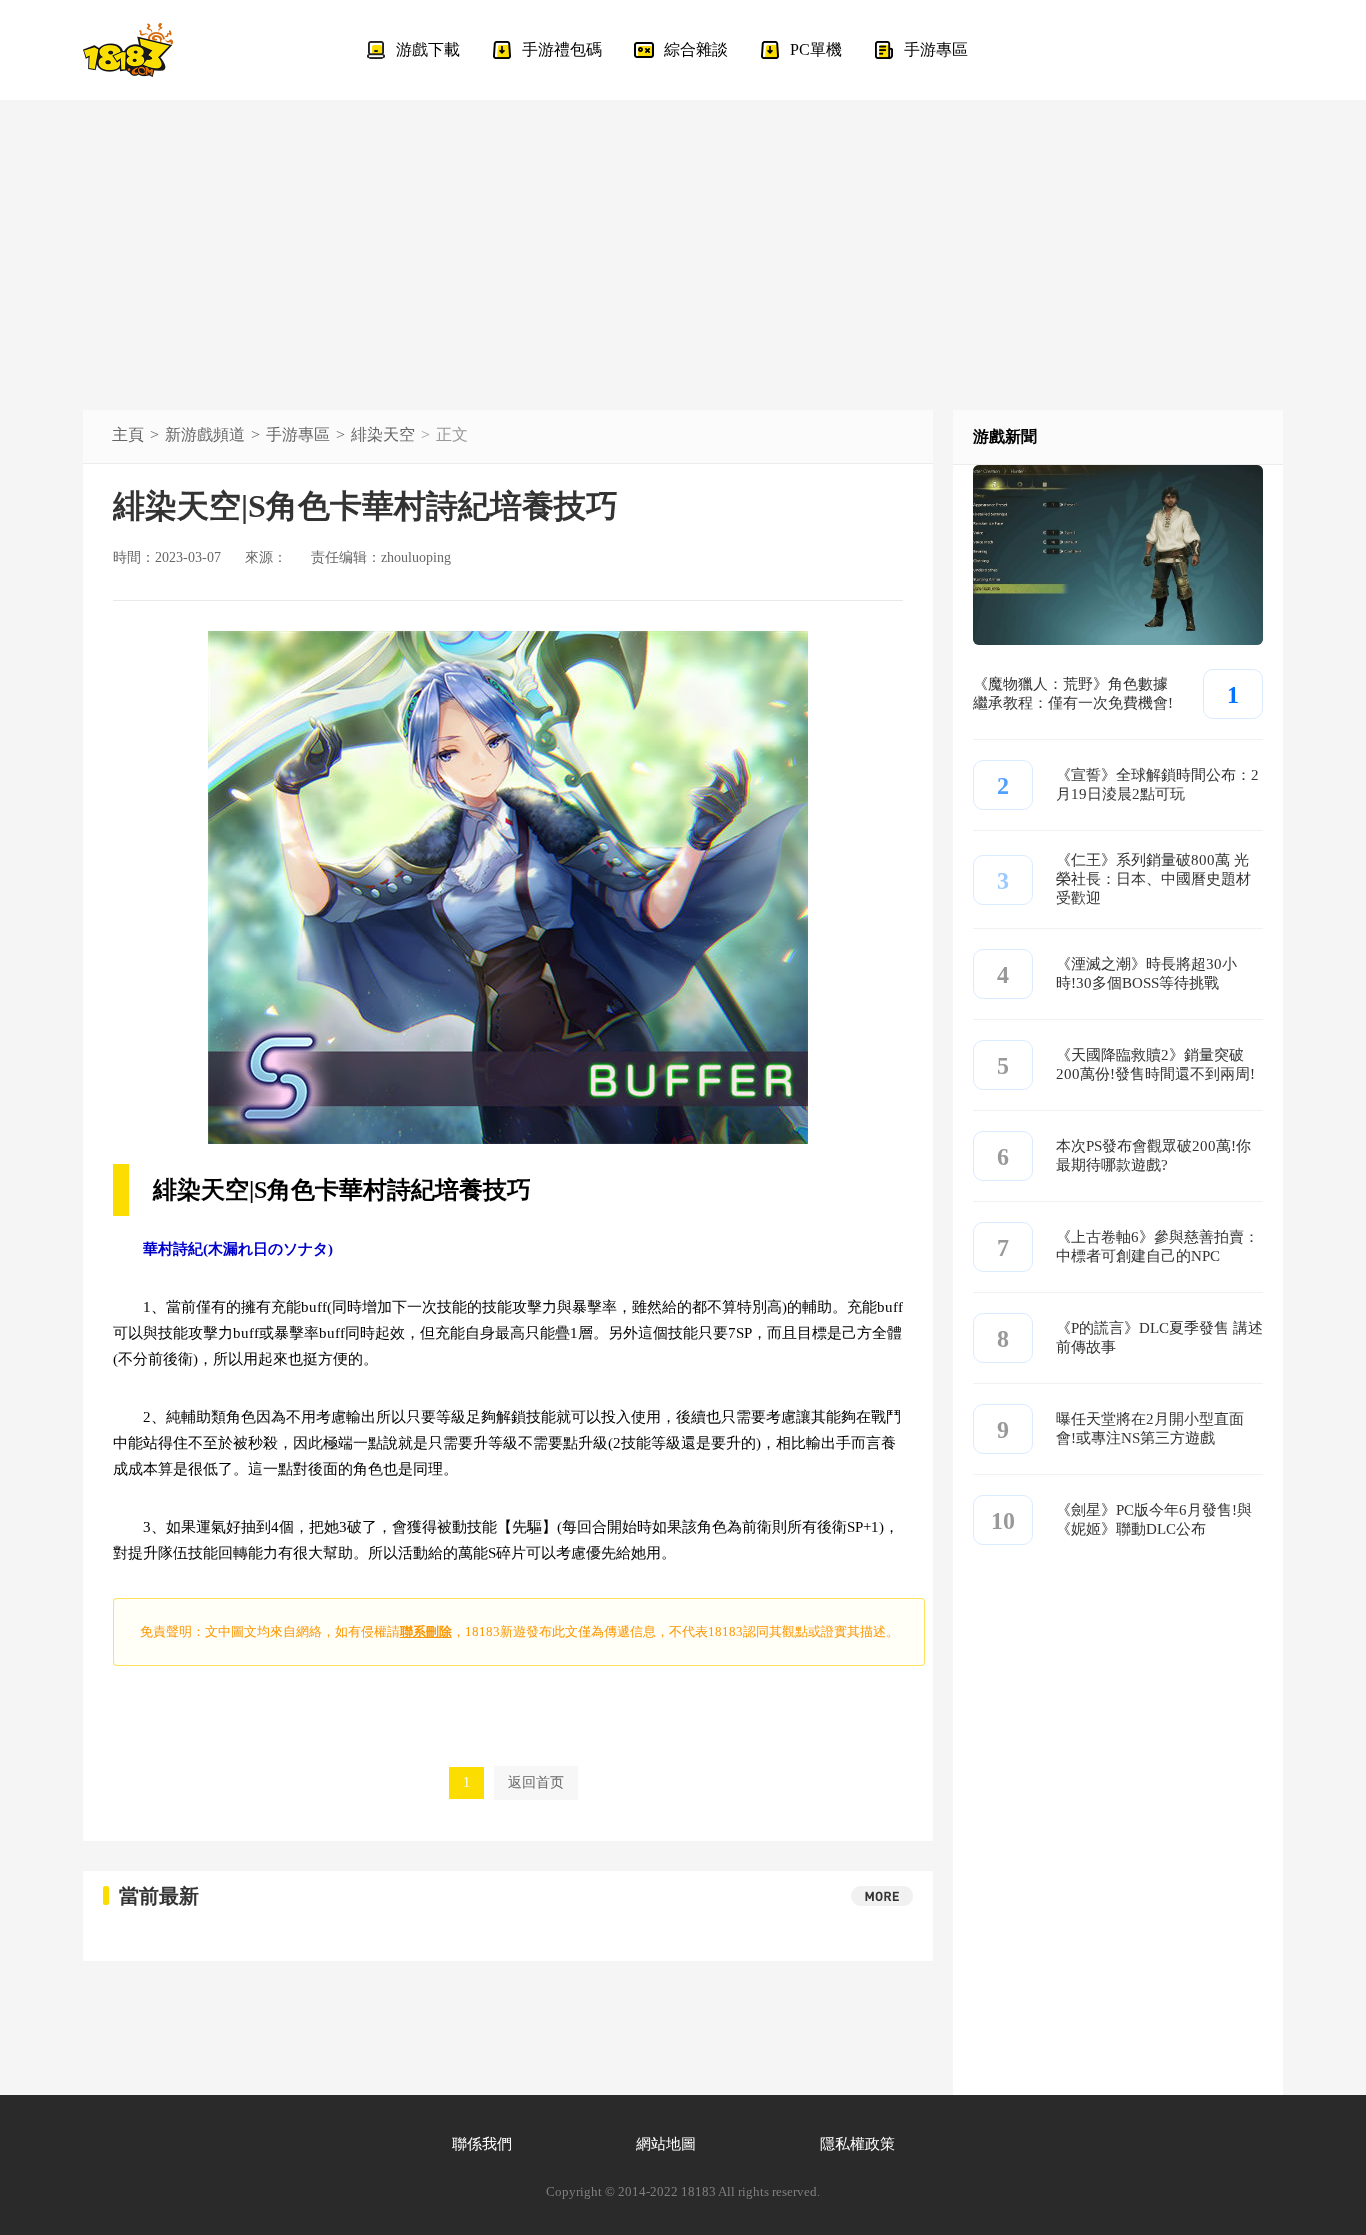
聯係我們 (482, 2144)
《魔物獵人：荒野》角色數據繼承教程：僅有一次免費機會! (1073, 693)
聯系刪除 (426, 1631)
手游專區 (298, 434)
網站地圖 (666, 2144)
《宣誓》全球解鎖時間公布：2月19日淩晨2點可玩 (1157, 784)
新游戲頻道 (205, 434)
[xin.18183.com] (128, 50)
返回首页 (536, 1782)
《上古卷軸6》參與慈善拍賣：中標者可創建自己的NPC (1157, 1246)
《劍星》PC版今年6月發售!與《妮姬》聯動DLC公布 (1154, 1519)
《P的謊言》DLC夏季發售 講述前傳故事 (1159, 1337)
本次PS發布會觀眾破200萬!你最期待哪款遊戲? (1153, 1155)
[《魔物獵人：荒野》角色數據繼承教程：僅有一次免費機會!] (1118, 639)
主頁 (128, 434)
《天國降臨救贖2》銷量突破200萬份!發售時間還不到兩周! (1155, 1064)
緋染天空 (383, 434)
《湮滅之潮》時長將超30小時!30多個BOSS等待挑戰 (1146, 973)
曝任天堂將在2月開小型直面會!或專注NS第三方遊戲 (1150, 1428)
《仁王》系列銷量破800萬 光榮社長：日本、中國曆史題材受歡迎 (1153, 879)
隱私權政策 (857, 2144)
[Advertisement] (683, 240)
